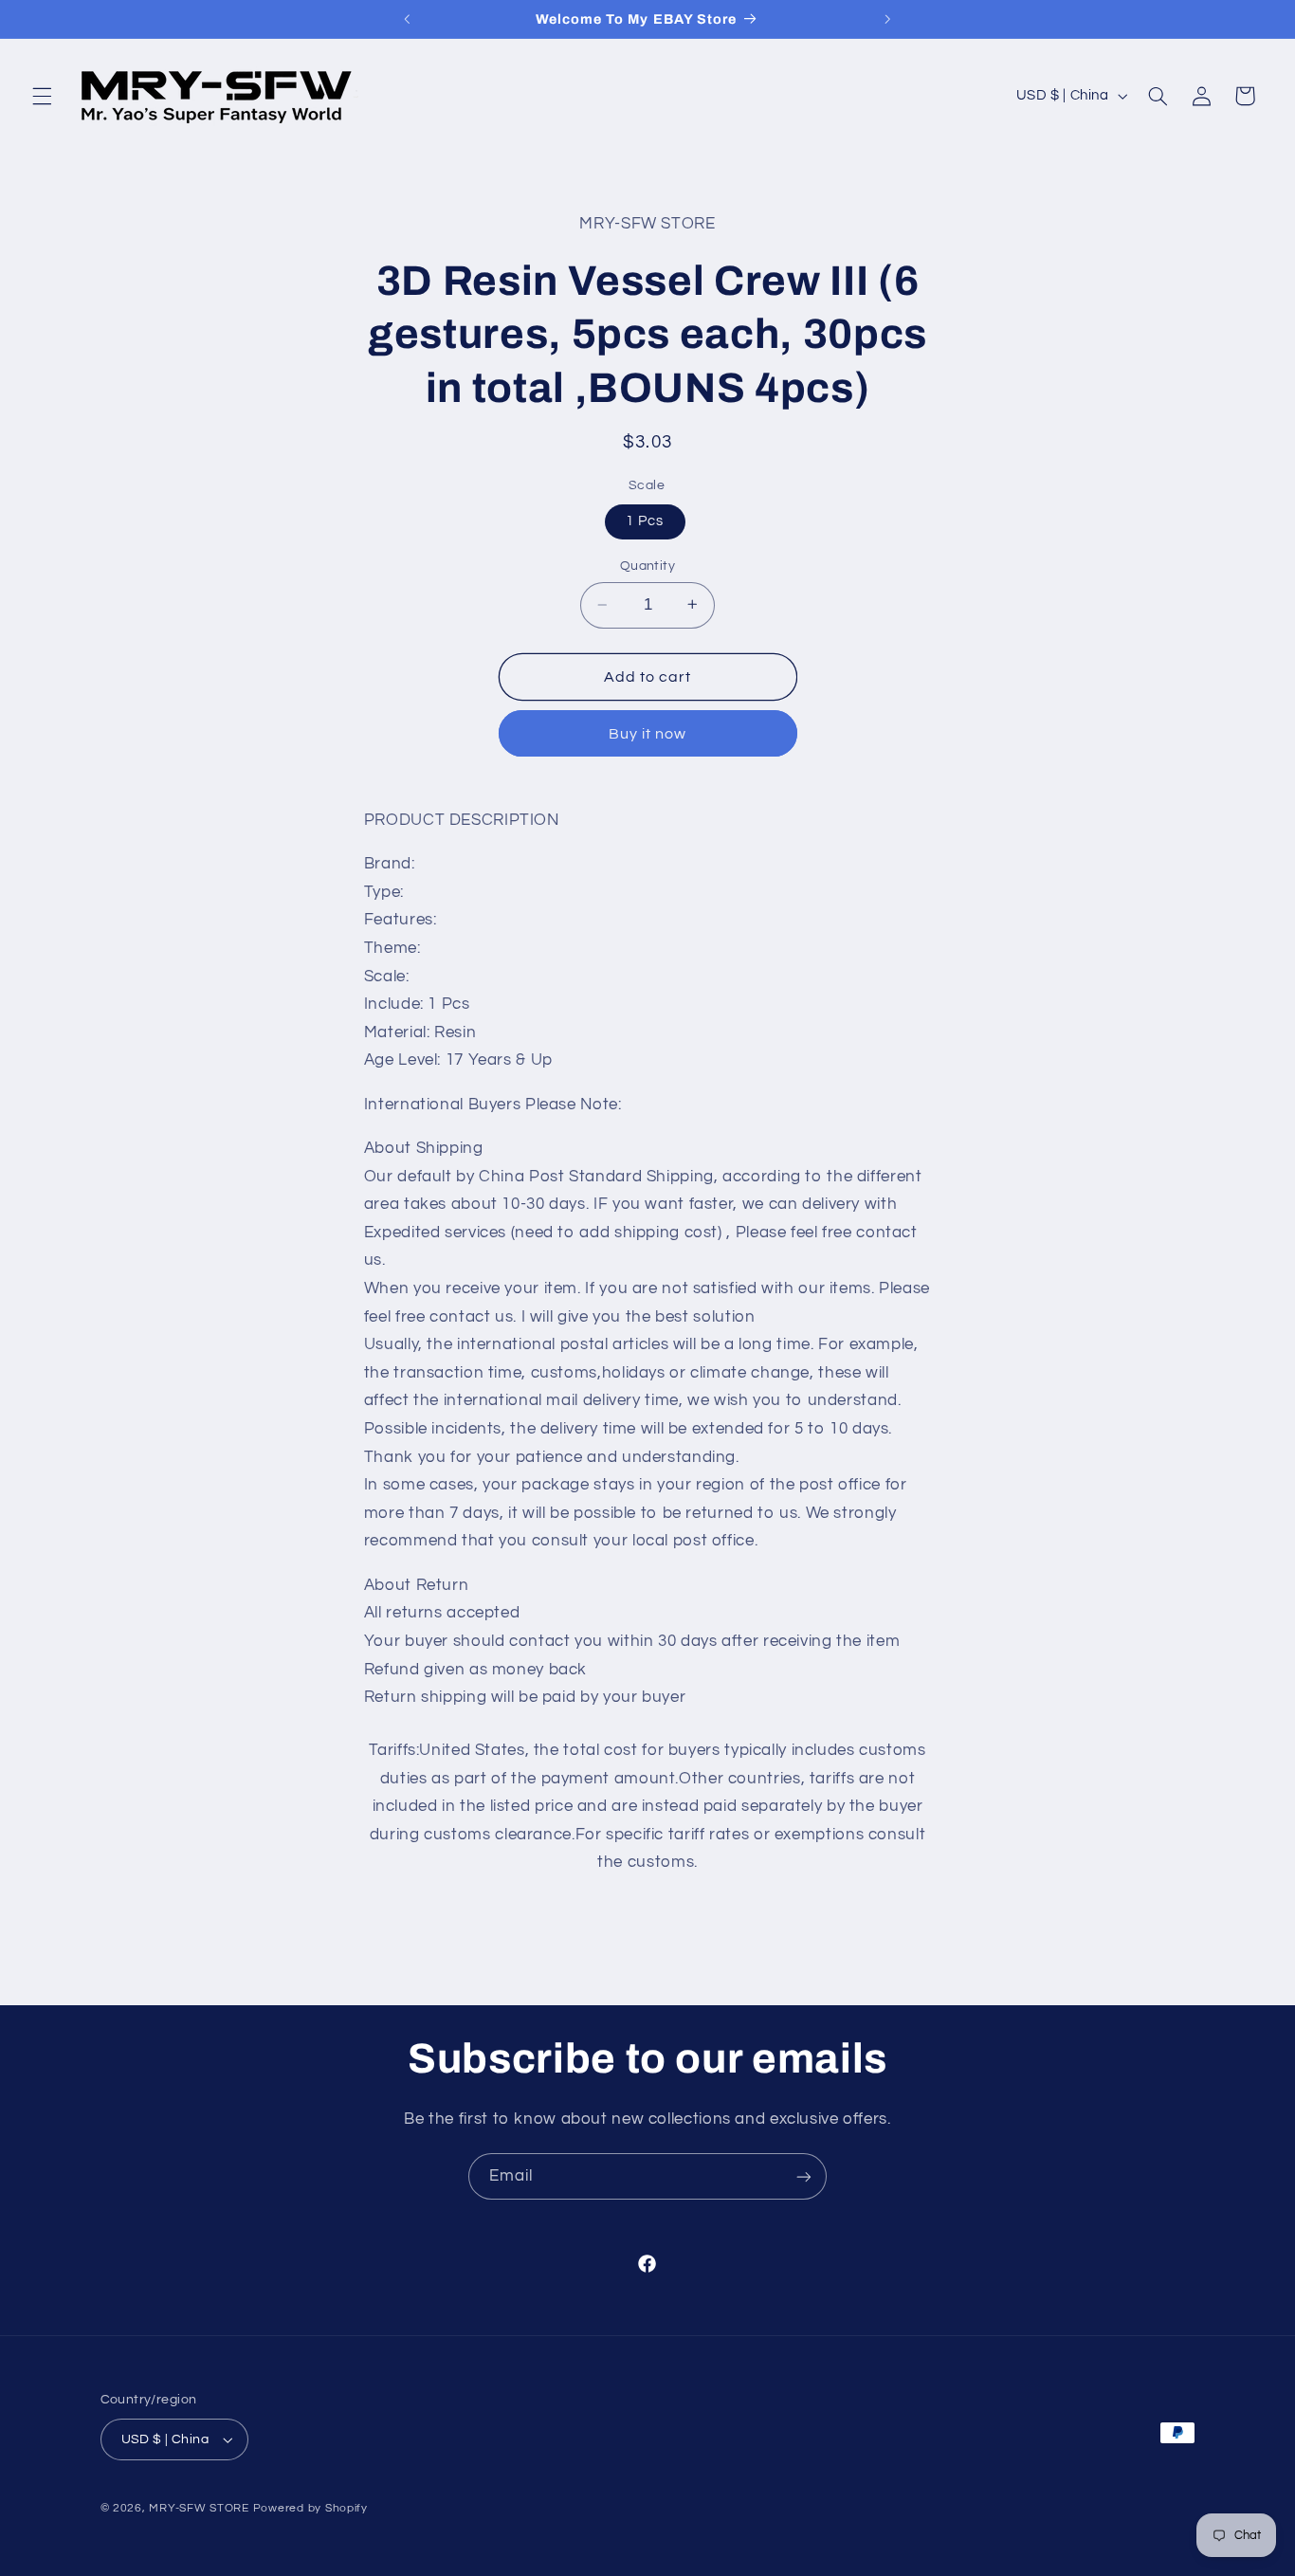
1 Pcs (645, 521)
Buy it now (648, 733)
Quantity (647, 566)
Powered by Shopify (310, 2508)
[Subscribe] (804, 2176)
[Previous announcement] (407, 19)
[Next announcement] (888, 19)
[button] (42, 96)
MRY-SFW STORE (199, 2508)
